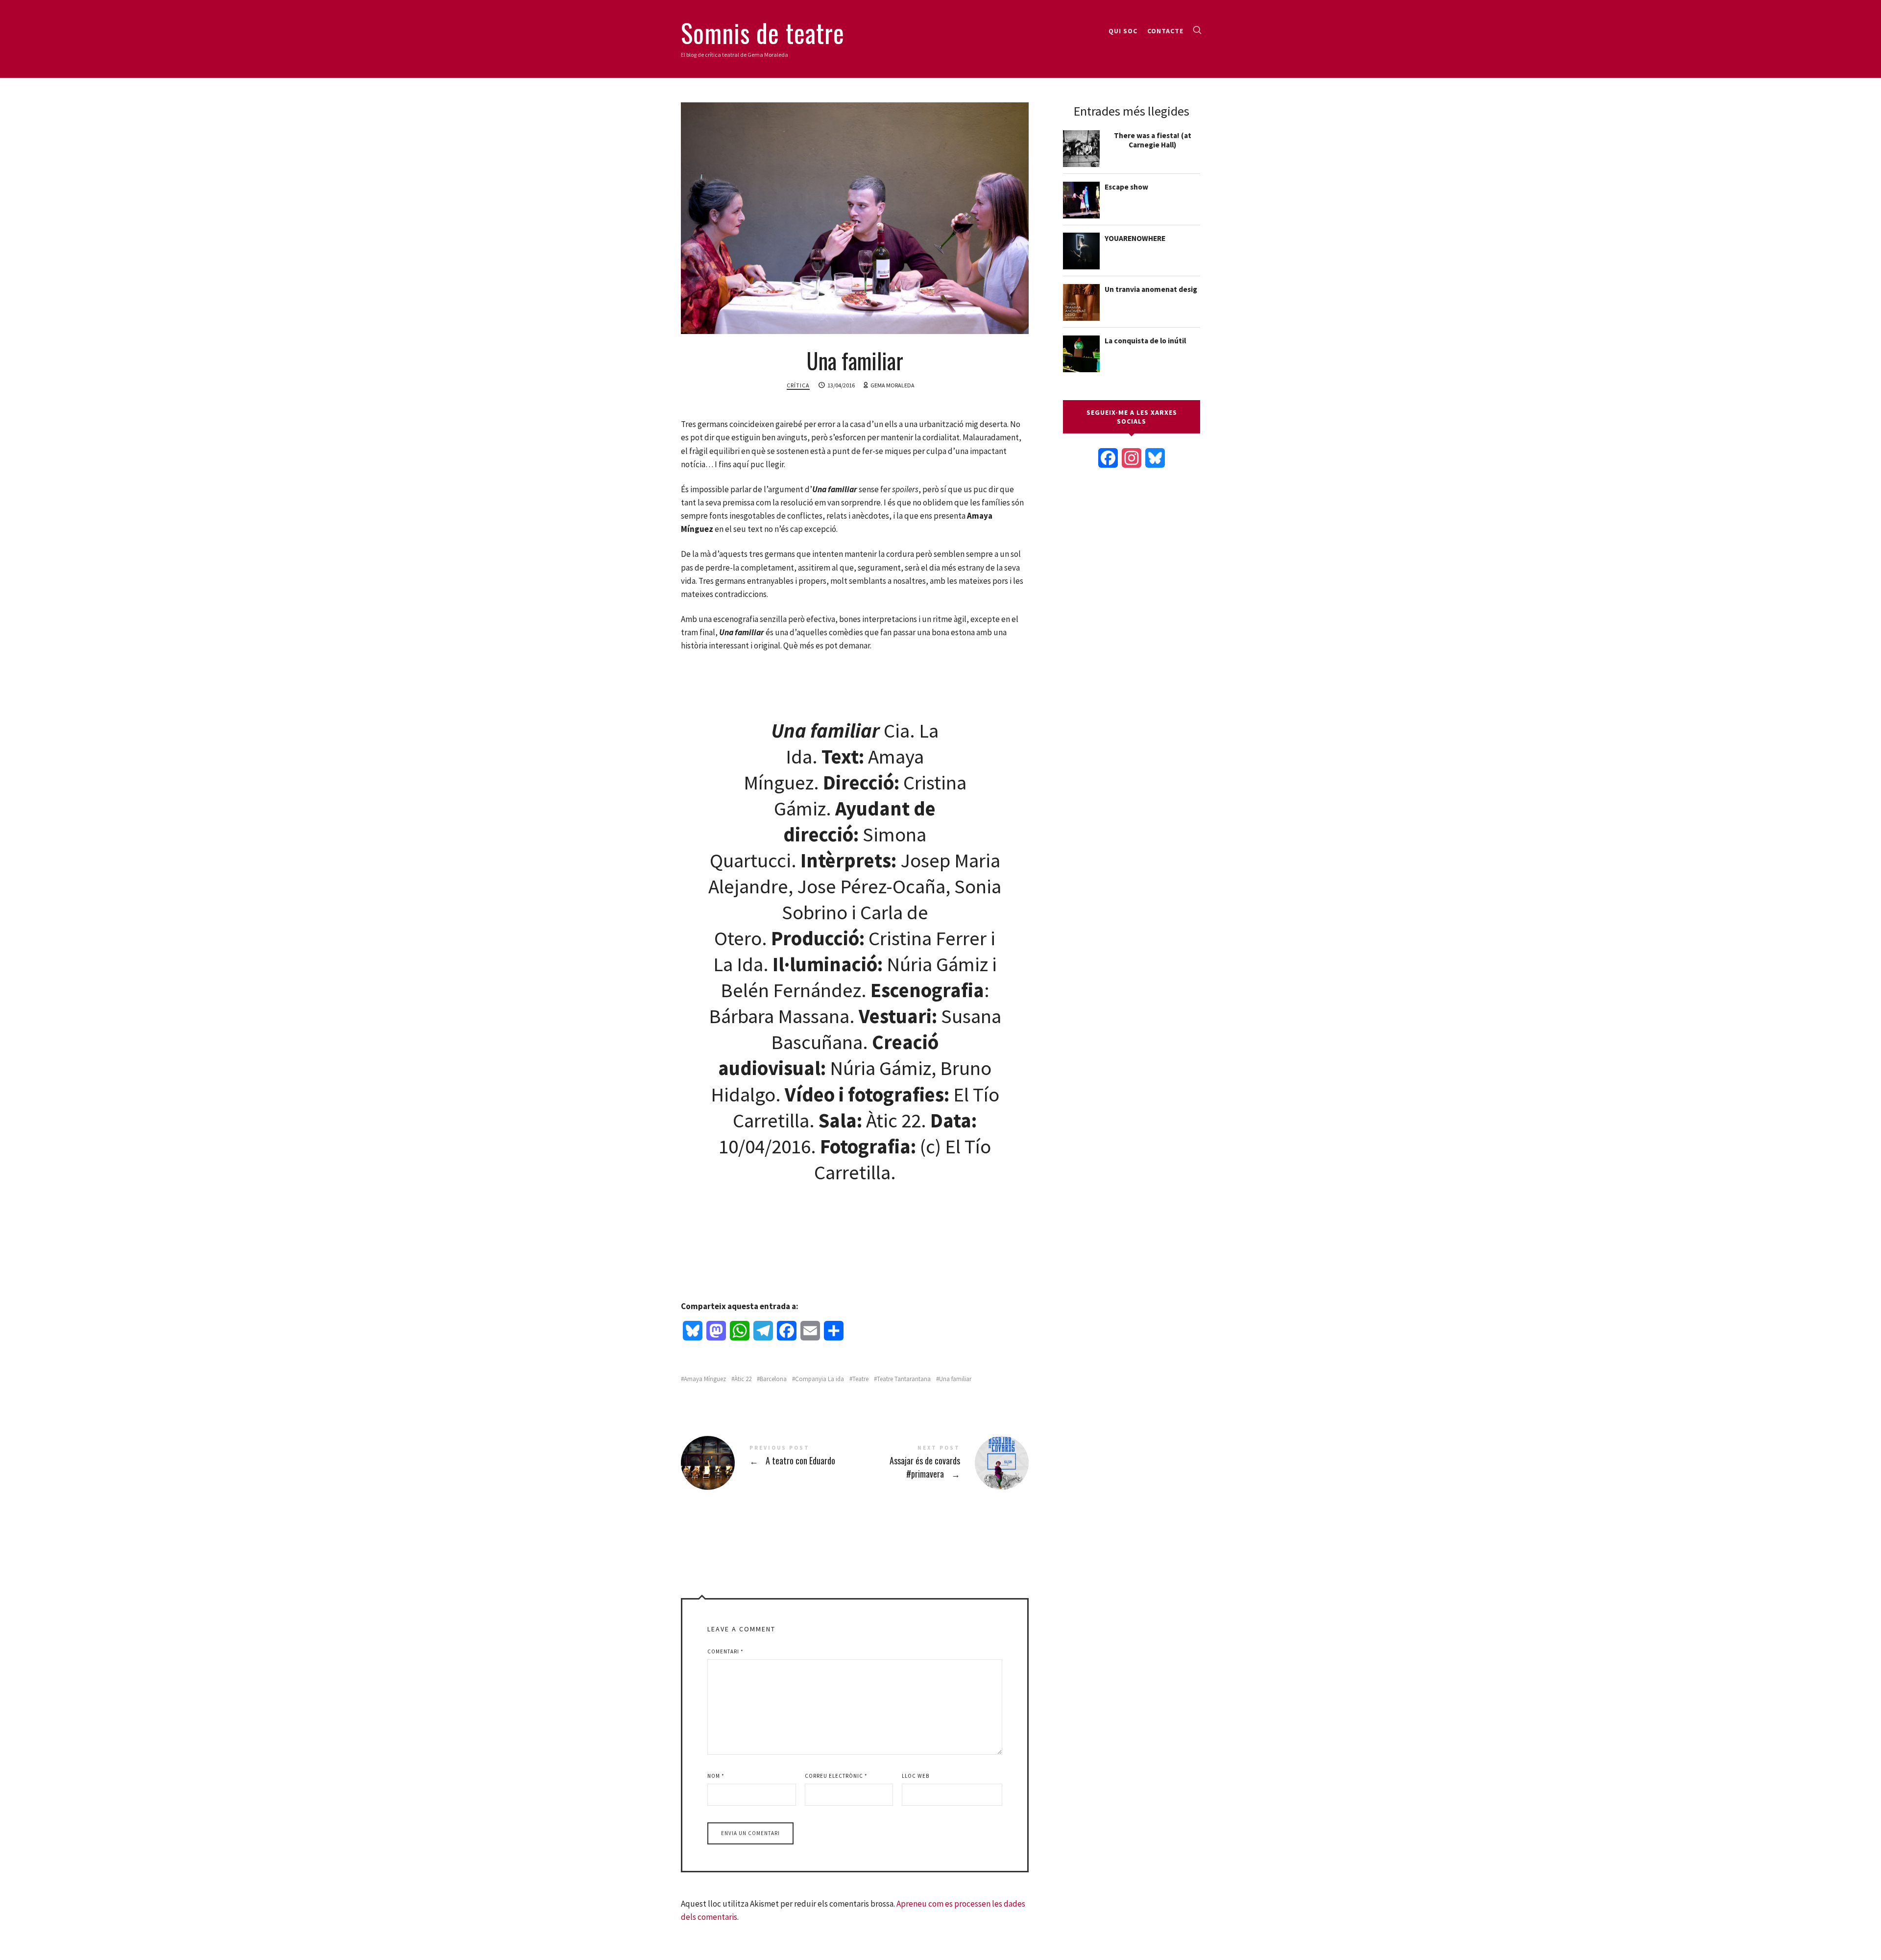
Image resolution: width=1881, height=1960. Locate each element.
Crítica (798, 385)
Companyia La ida (820, 1379)
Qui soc (1123, 31)
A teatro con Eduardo (768, 1463)
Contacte (1165, 31)
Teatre (860, 1379)
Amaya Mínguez (705, 1379)
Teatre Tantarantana (904, 1379)
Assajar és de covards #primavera (942, 1463)
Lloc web (916, 1776)
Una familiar (955, 1379)
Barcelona (773, 1379)
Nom (716, 1776)
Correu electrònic (836, 1776)
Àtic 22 (743, 1379)
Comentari (725, 1651)
